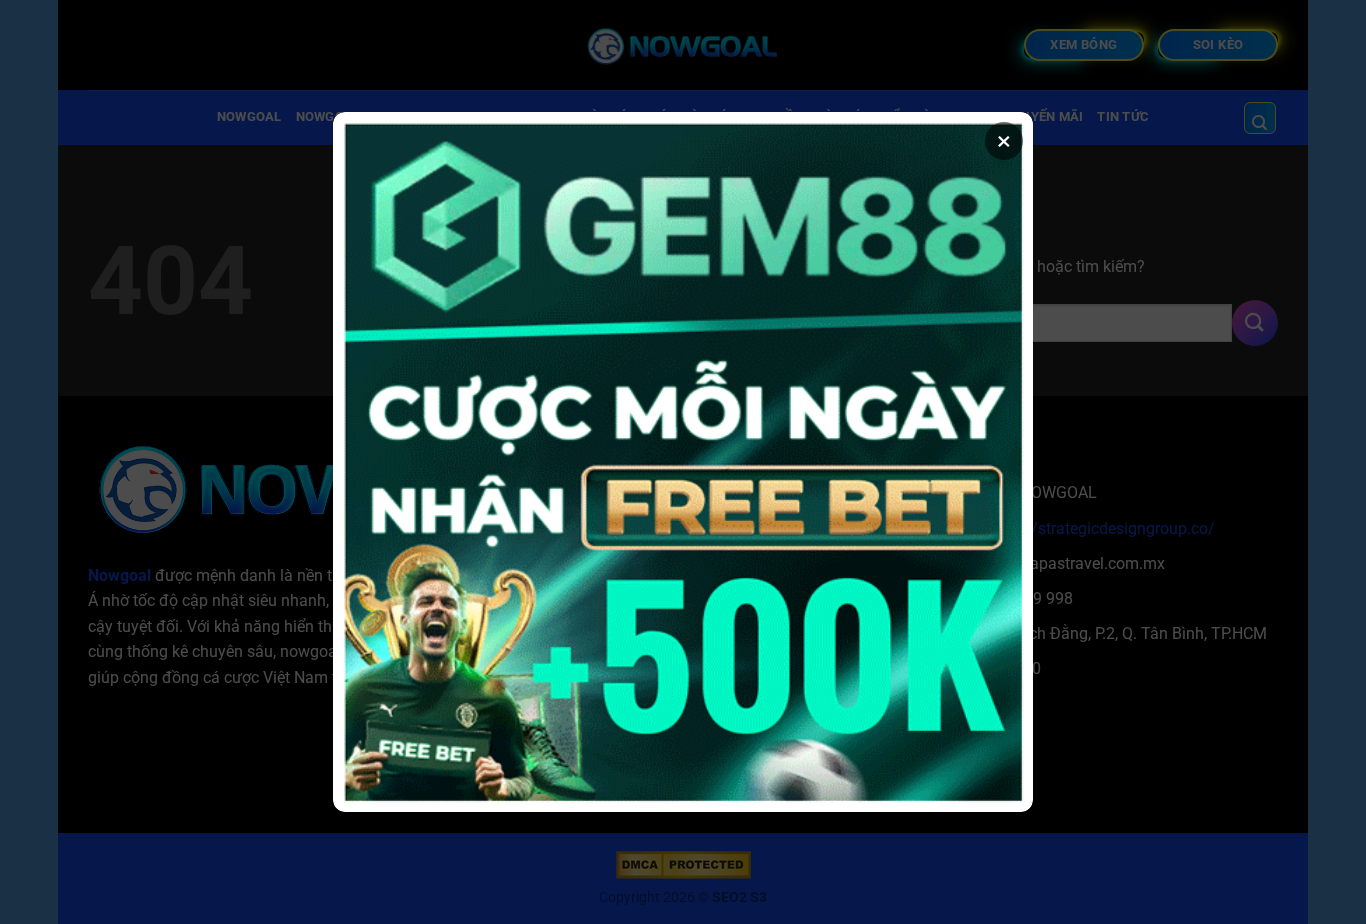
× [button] (1004, 141)
